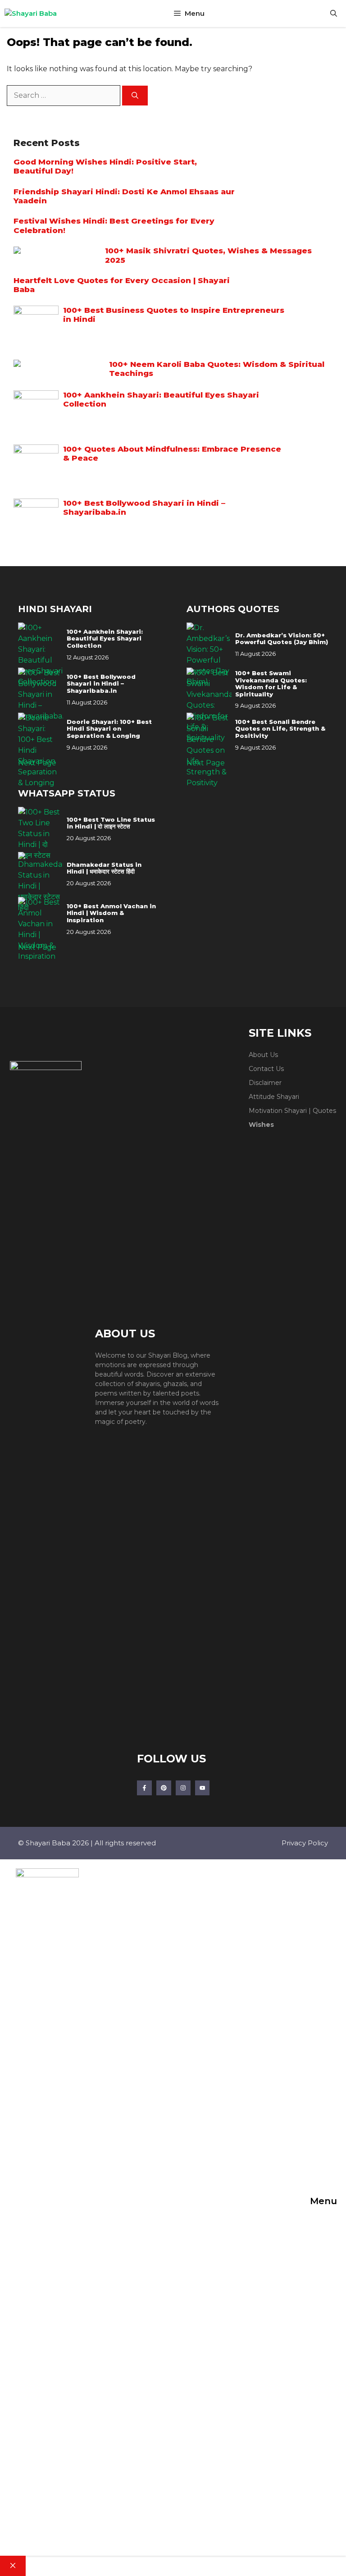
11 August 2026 (87, 702)
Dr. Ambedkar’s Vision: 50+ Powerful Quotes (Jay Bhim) (282, 639)
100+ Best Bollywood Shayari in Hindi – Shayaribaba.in (101, 684)
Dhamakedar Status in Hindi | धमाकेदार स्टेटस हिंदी (104, 868)
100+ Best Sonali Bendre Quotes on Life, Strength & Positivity (280, 729)
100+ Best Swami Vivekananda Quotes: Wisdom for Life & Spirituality (271, 684)
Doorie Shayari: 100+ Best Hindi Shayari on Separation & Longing (109, 729)
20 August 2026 (89, 838)
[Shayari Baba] (31, 14)
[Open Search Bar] (334, 14)
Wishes (261, 1125)
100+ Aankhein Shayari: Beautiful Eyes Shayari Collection (105, 639)
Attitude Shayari (274, 1097)
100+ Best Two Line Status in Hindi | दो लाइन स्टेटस (111, 823)
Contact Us (266, 1069)
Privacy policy (305, 1843)
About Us (263, 1055)
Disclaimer (265, 1083)
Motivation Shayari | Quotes (292, 1111)
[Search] (135, 96)
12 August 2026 (88, 657)
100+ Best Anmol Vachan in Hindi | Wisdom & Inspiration (111, 913)
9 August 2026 (87, 747)
